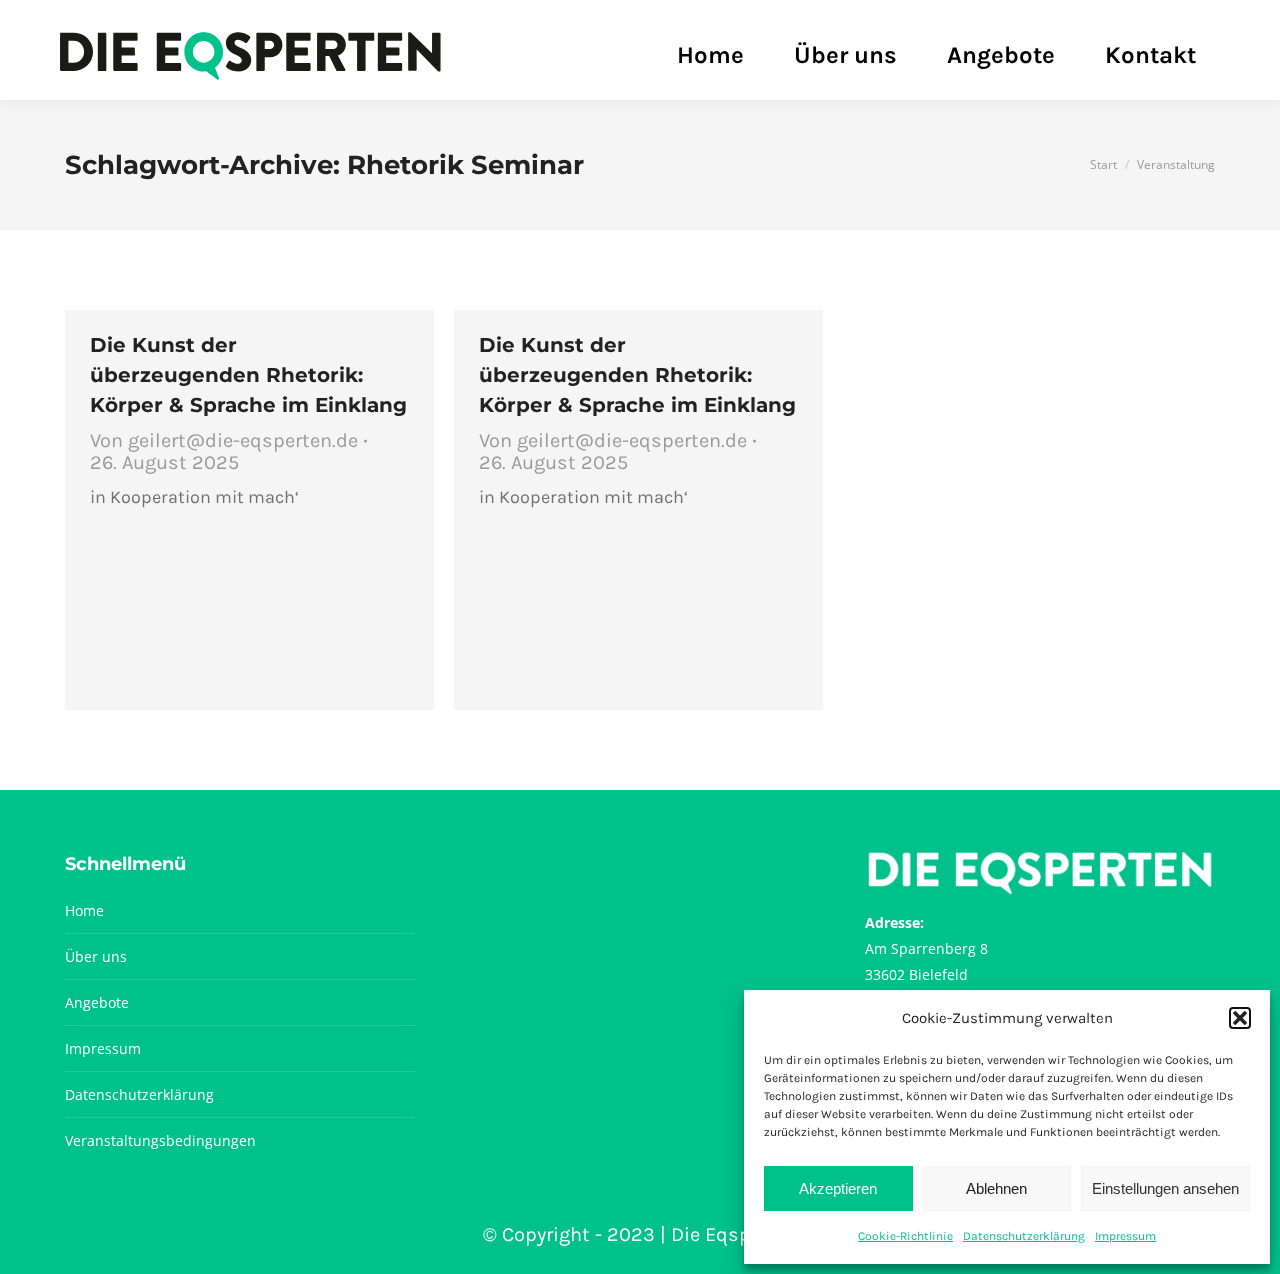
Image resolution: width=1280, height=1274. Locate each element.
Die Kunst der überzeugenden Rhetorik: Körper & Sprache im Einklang (248, 375)
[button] (1240, 1018)
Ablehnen (996, 1188)
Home (84, 910)
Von (224, 441)
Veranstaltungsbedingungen (160, 1140)
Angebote (97, 1002)
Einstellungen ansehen (1165, 1188)
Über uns (96, 956)
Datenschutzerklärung (1024, 1236)
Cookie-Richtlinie (905, 1236)
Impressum (1125, 1236)
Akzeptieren (838, 1188)
